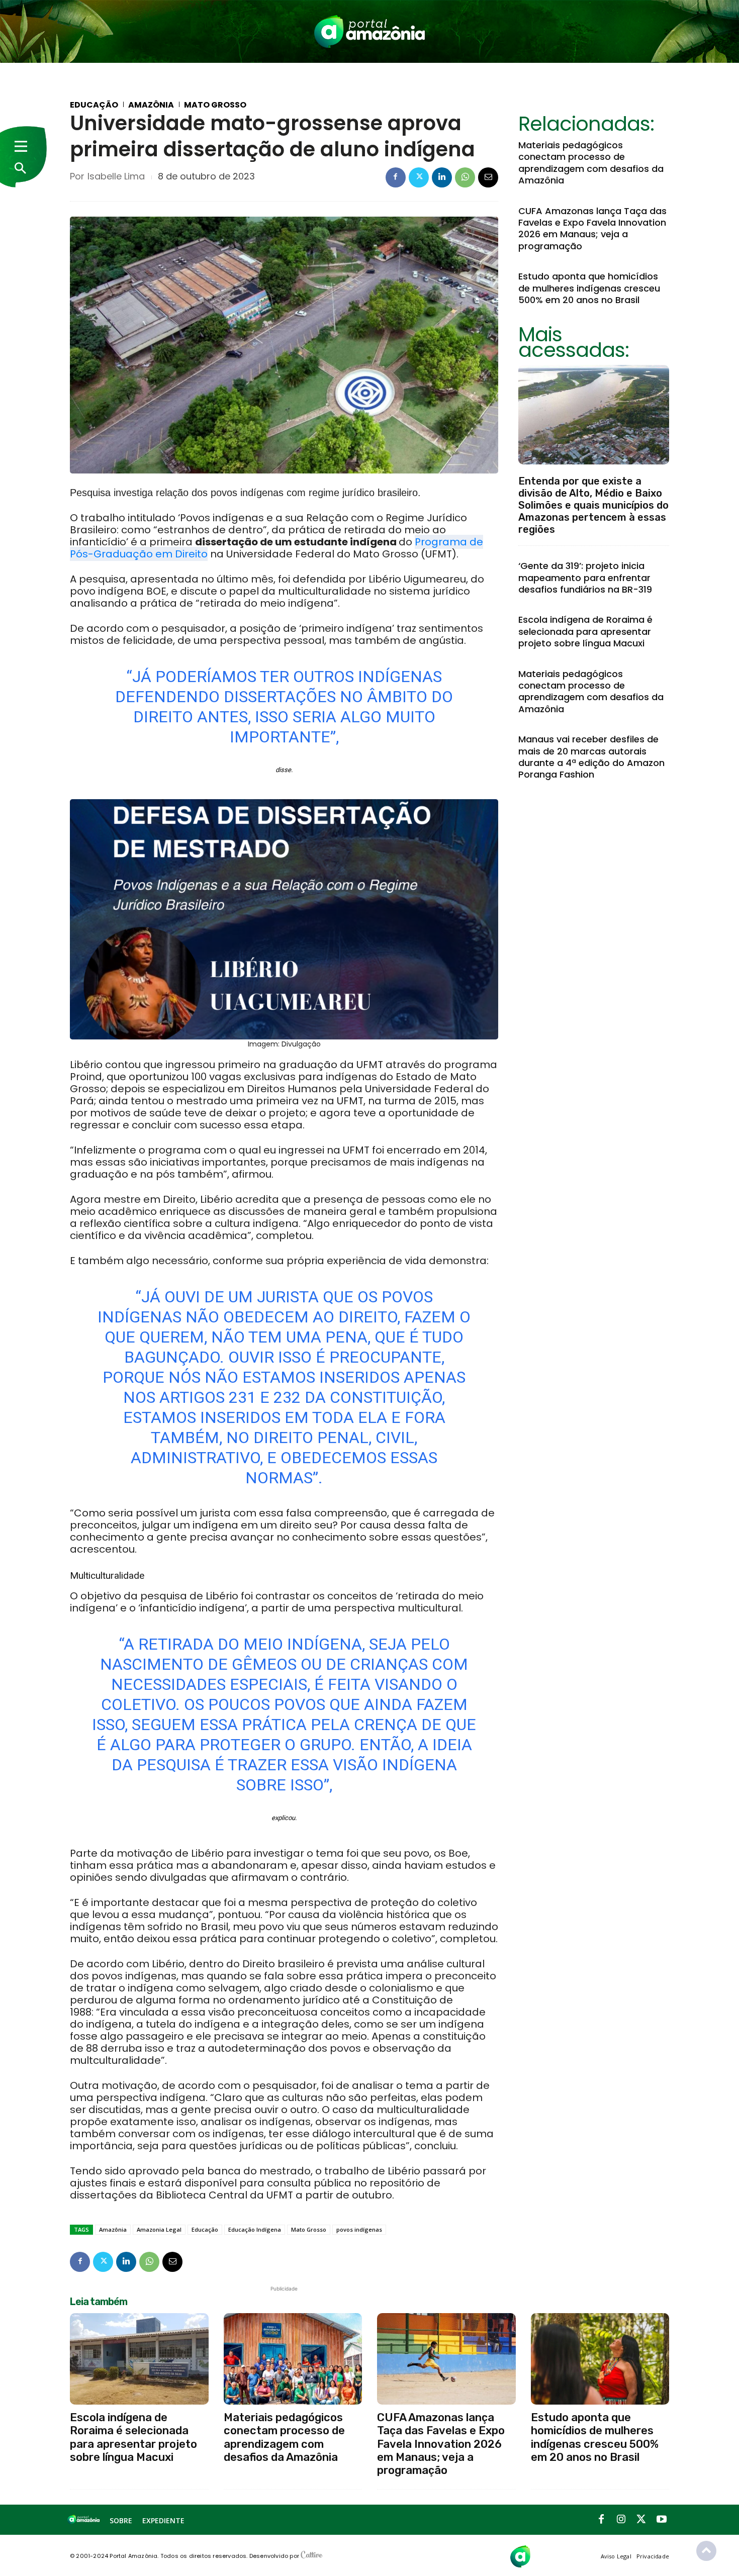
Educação (94, 105)
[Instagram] (621, 2520)
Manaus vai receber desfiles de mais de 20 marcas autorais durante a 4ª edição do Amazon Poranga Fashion (591, 757)
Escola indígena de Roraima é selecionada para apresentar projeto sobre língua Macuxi (585, 631)
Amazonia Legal (159, 2229)
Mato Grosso (215, 105)
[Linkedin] (442, 177)
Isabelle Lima (116, 176)
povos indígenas (359, 2229)
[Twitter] (419, 177)
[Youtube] (662, 2520)
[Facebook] (396, 177)
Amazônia (151, 105)
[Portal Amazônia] (369, 31)
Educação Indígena (255, 2229)
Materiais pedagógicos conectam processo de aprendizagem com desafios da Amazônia (591, 163)
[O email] (488, 177)
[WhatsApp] (465, 177)
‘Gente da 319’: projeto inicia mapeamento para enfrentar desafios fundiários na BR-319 (585, 578)
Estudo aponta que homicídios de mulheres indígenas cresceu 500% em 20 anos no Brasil (589, 288)
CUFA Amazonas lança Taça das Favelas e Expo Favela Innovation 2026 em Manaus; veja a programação (592, 228)
